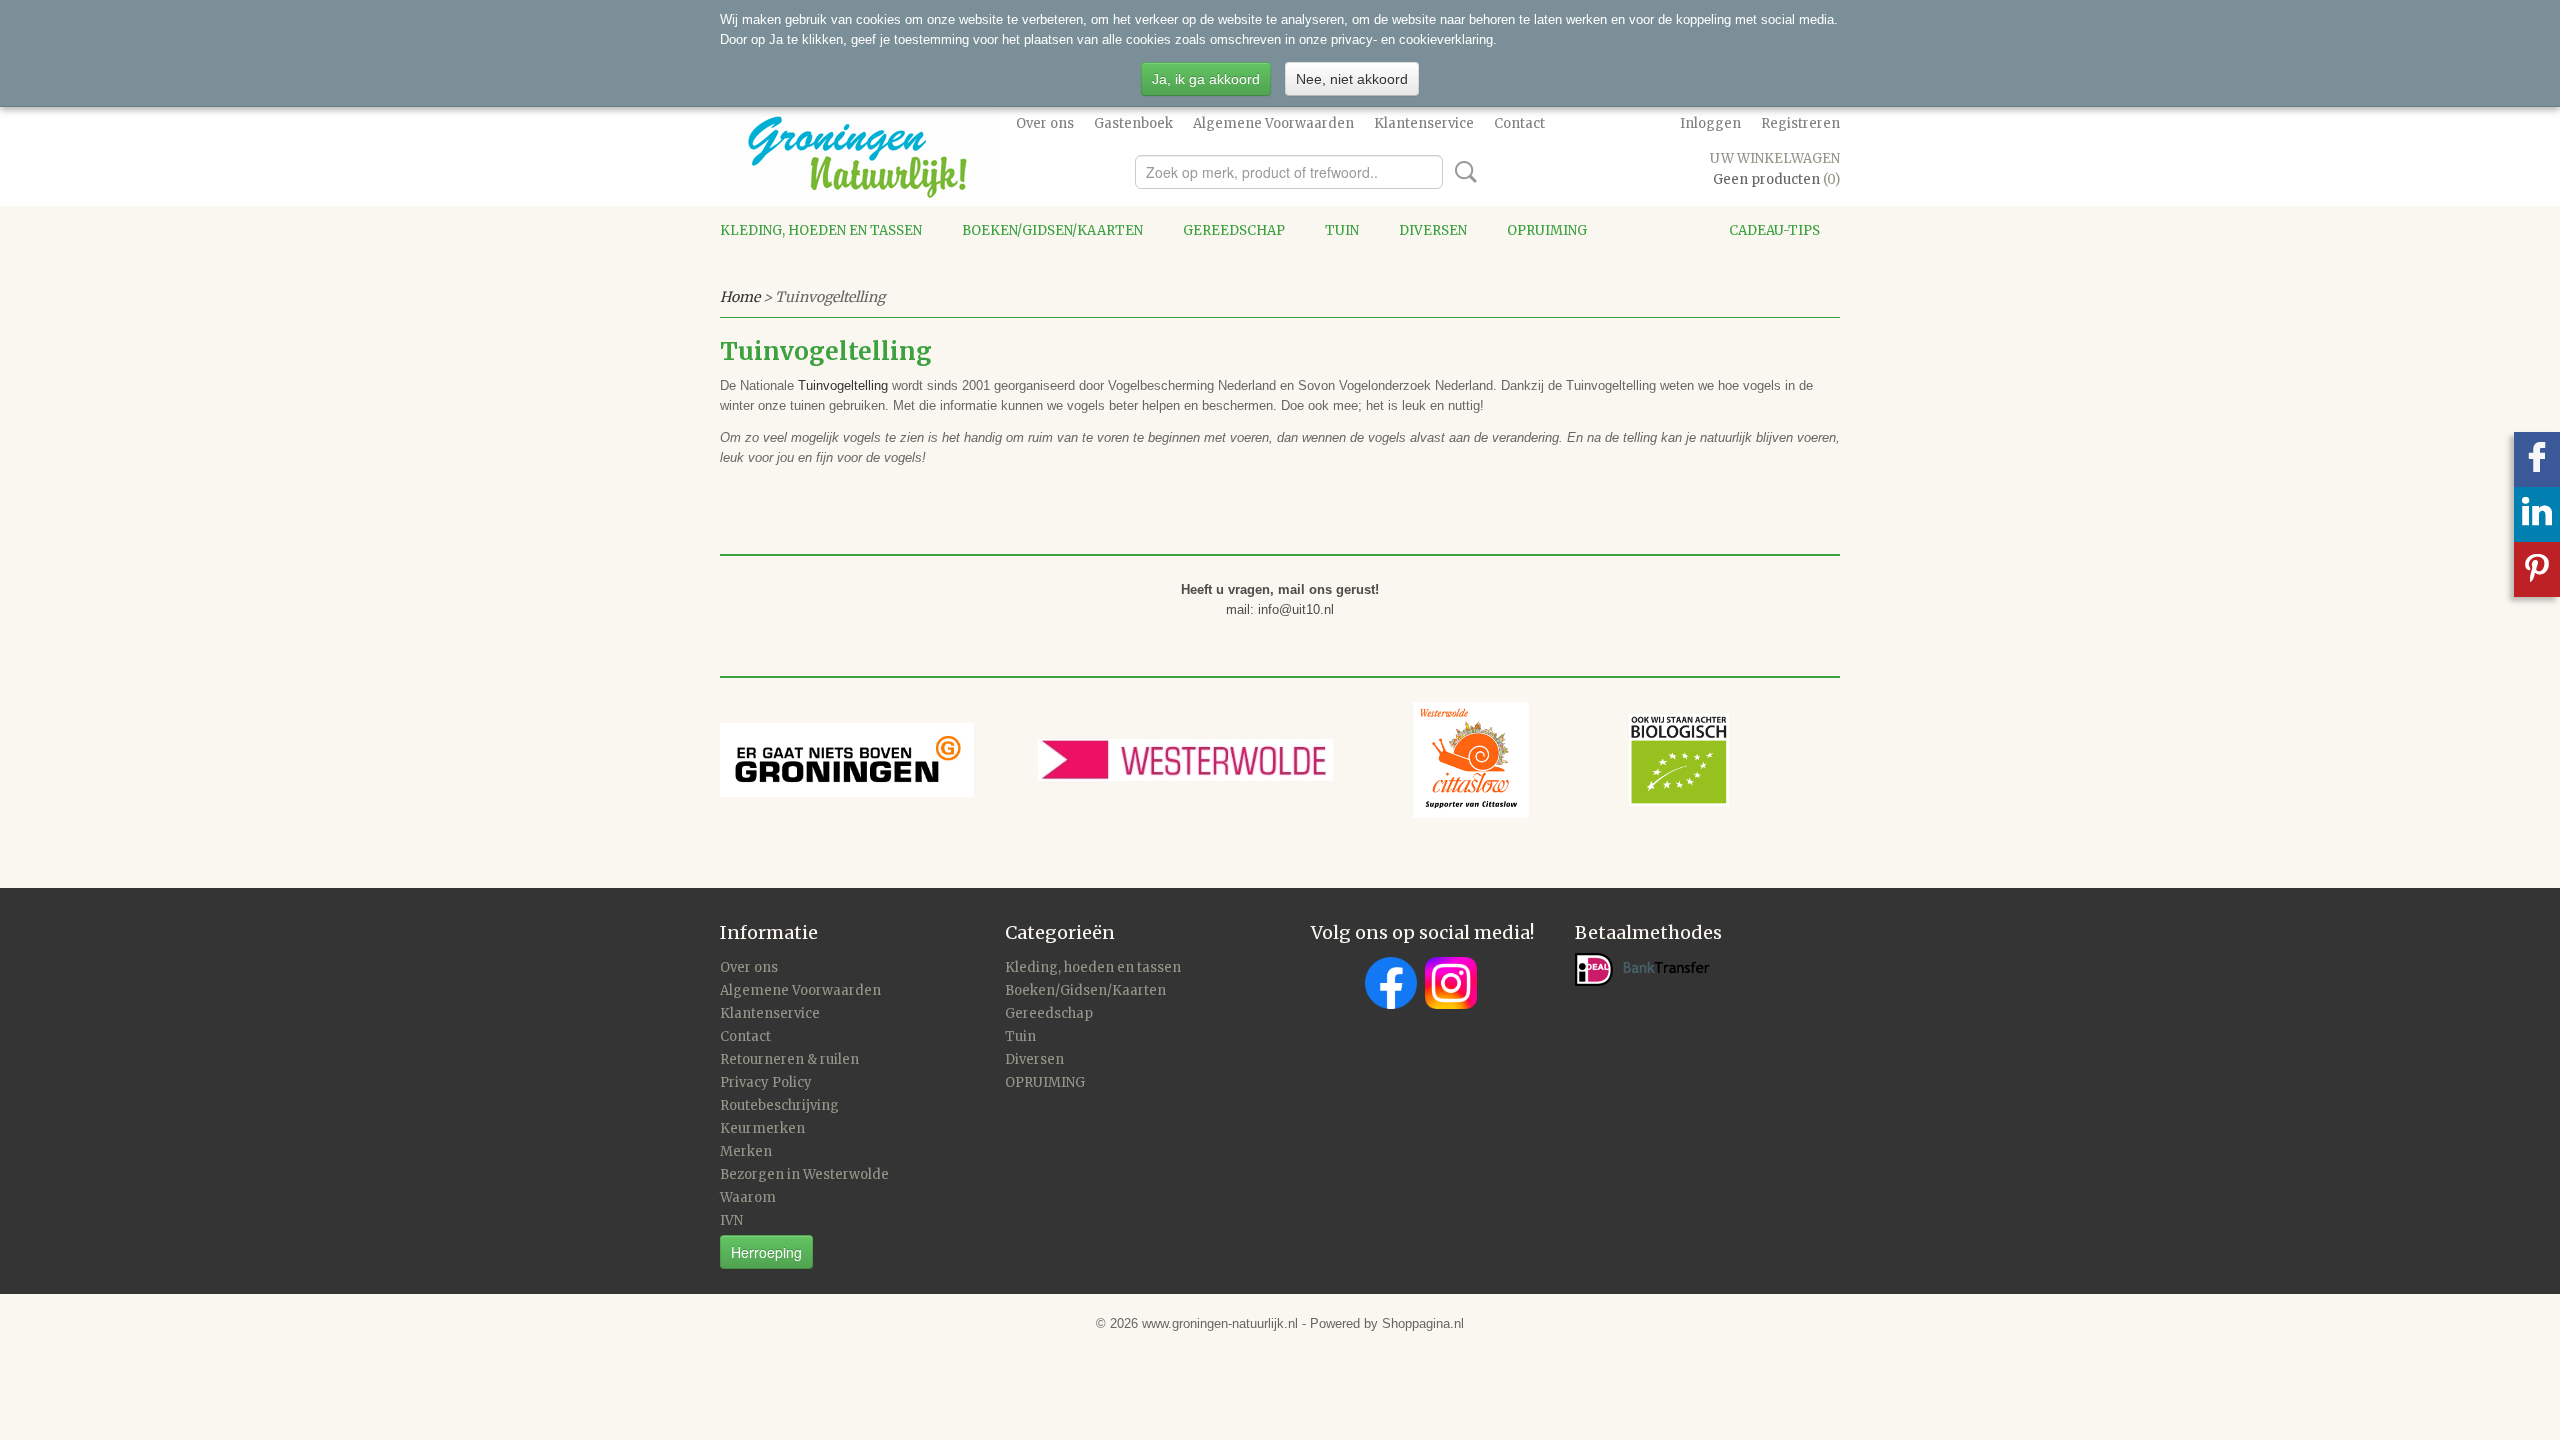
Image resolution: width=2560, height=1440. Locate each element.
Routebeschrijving (779, 1105)
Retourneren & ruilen (789, 1059)
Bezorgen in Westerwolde (804, 1174)
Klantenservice (1424, 123)
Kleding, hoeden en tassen (821, 230)
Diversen (1433, 230)
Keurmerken (762, 1128)
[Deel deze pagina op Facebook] (2537, 459)
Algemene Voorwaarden (1273, 123)
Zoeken (1462, 172)
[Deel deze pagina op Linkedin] (2537, 514)
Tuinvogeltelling (843, 385)
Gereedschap (1234, 230)
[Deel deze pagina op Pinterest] (2537, 569)
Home (740, 297)
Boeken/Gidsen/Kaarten (1052, 230)
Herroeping (766, 1252)
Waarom (748, 1197)
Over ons (1045, 123)
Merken (746, 1151)
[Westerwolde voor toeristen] (1225, 758)
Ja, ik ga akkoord (1206, 79)
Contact (1519, 123)
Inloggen (1710, 123)
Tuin (1342, 230)
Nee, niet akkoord (1352, 79)
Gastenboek (1133, 123)
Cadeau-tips (1774, 230)
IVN (731, 1220)
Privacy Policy (766, 1082)
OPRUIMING (1547, 230)
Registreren (1800, 123)
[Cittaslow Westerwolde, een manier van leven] (1571, 758)
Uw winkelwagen (1775, 158)
